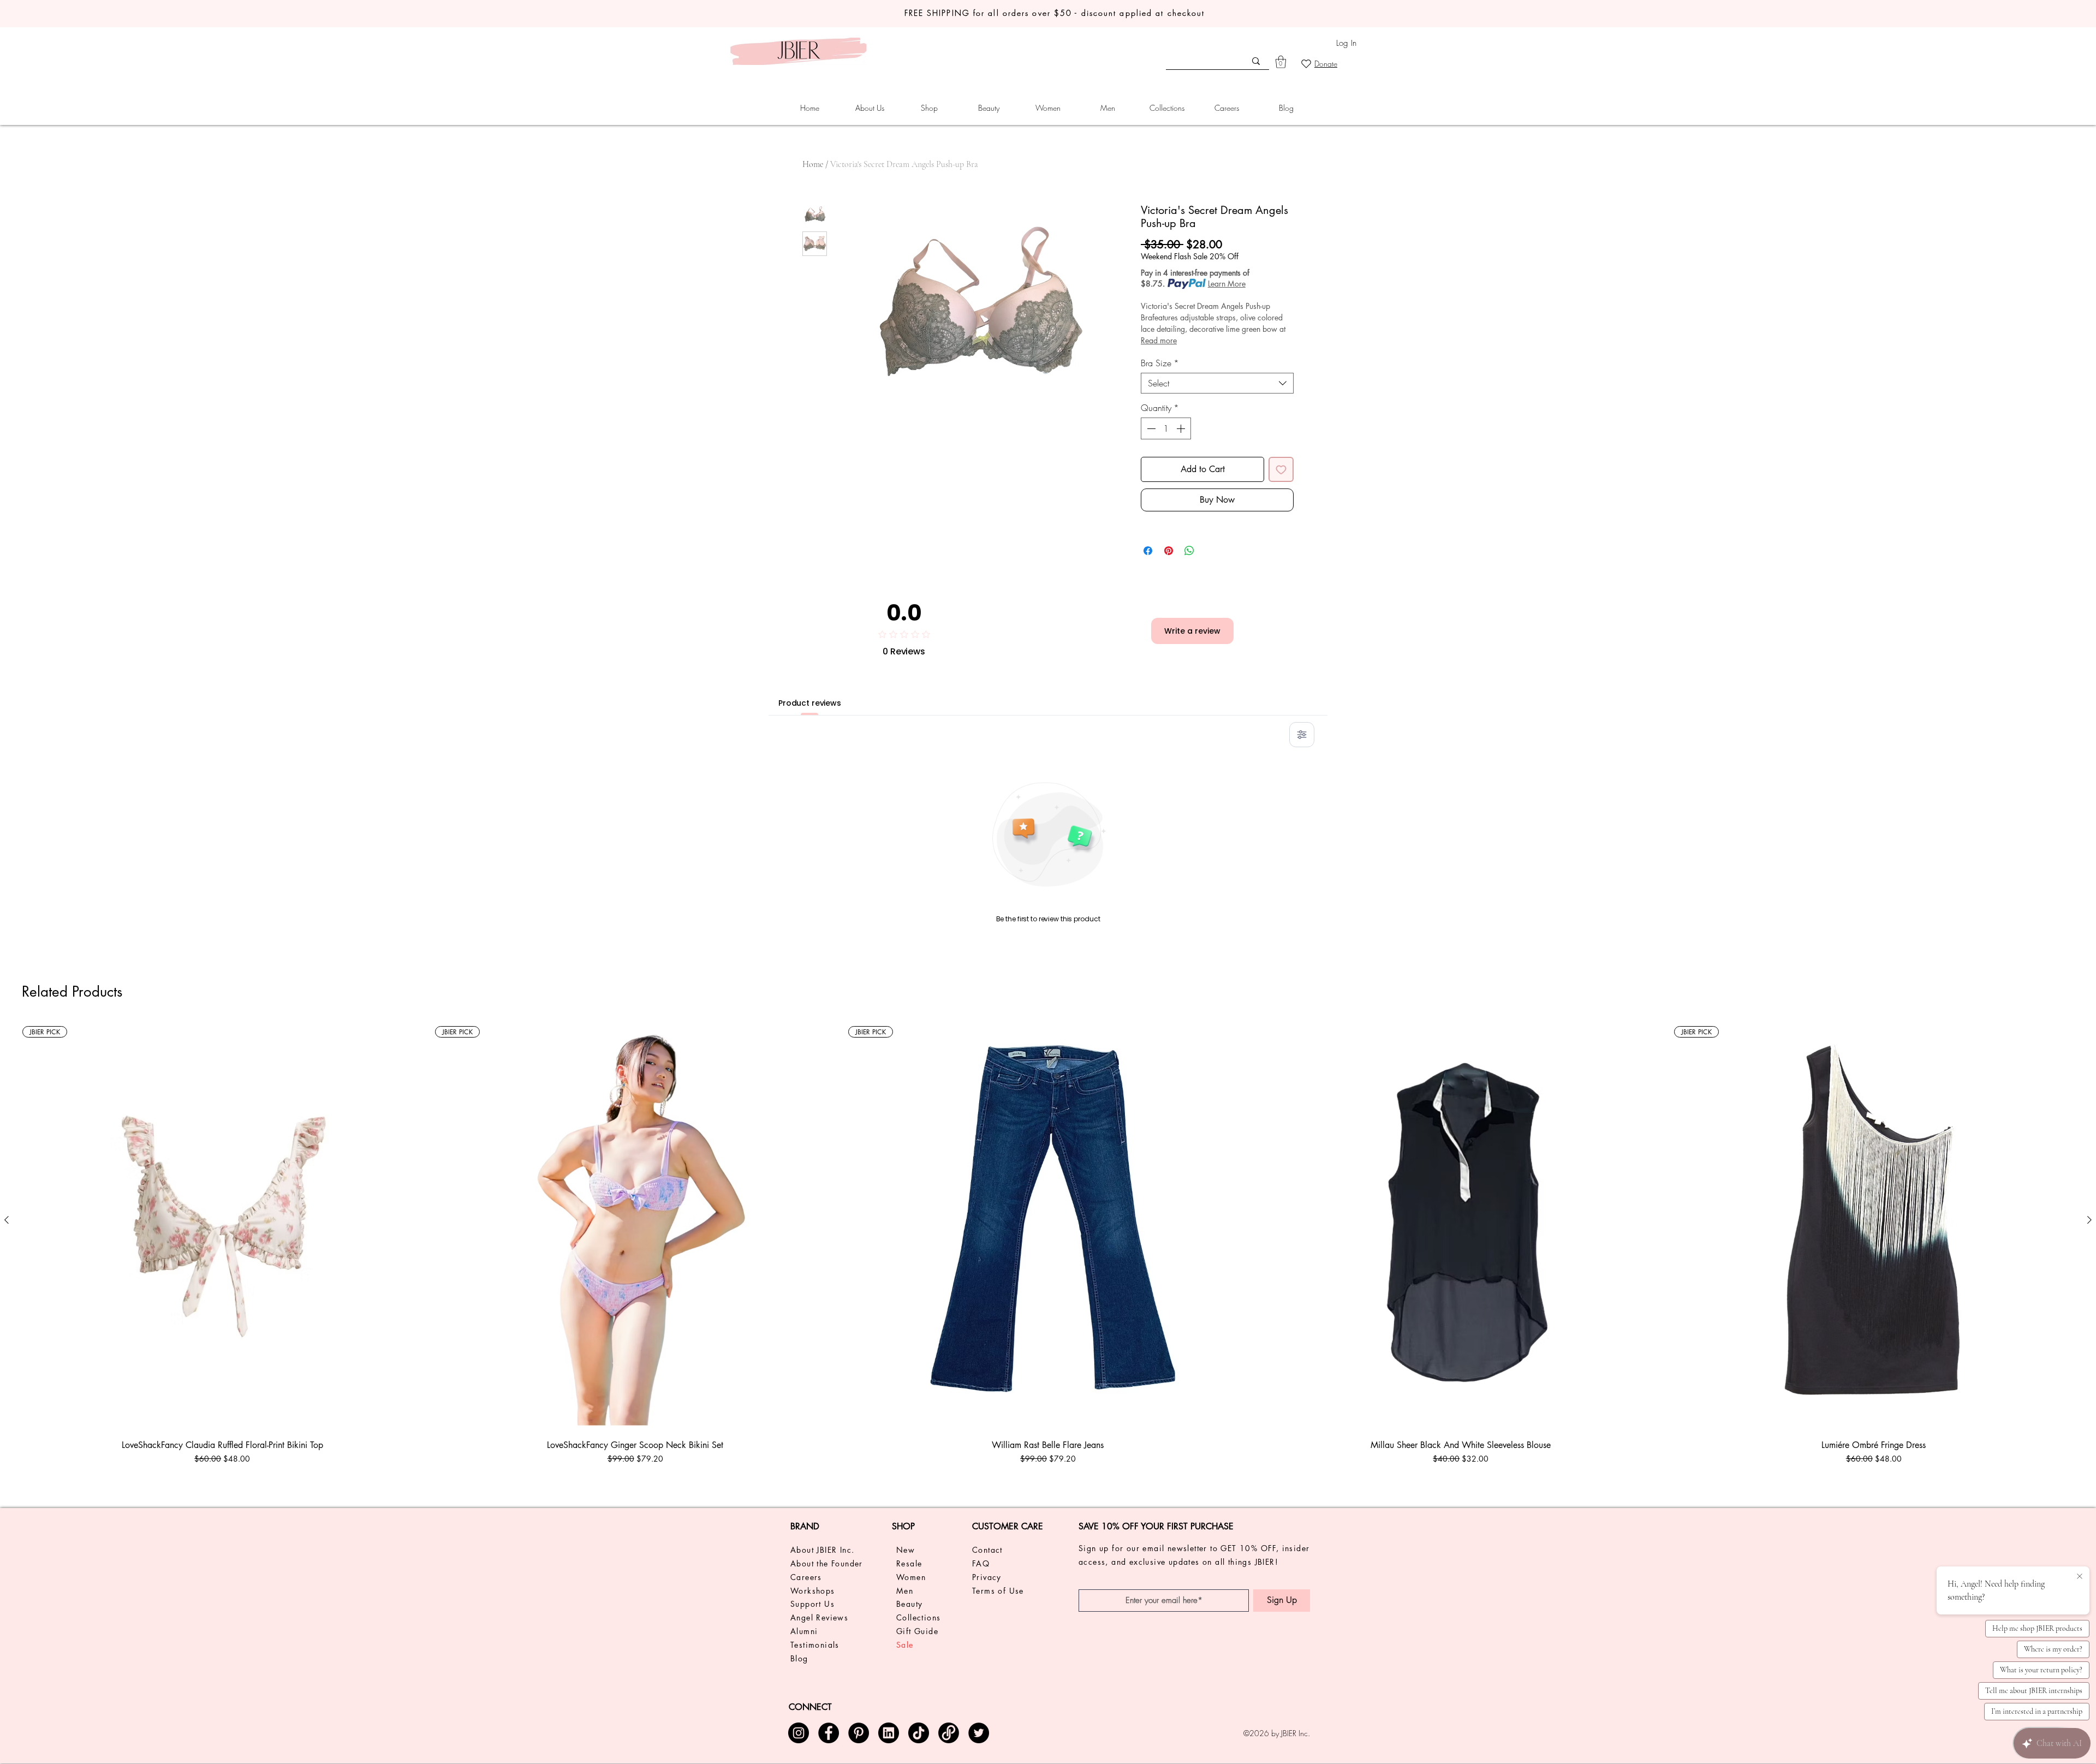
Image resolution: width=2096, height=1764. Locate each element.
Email (930, 962)
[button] (1179, 767)
